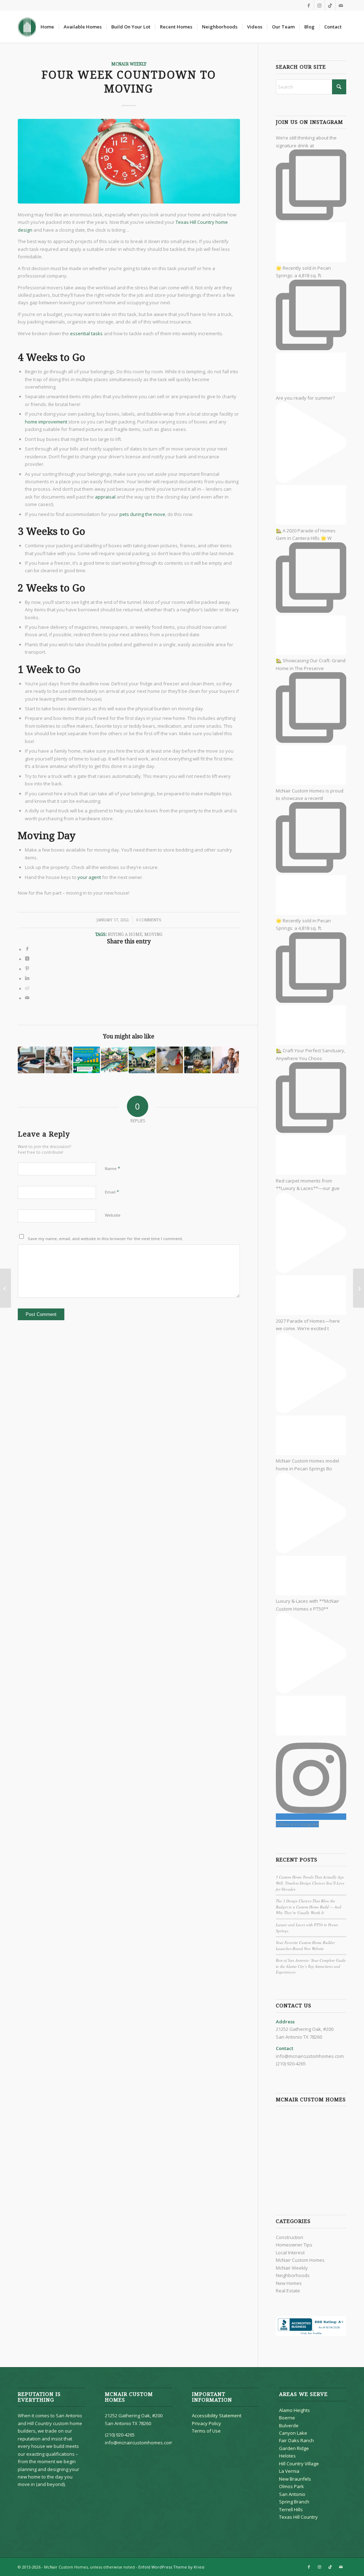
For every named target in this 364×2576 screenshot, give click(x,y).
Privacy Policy (207, 2423)
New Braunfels (295, 2479)
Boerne (287, 2418)
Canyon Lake (293, 2433)
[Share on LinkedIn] (27, 979)
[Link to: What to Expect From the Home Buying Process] (225, 1060)
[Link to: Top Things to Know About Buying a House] (197, 1060)
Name (113, 1168)
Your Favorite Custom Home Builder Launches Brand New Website (305, 1945)
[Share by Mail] (27, 998)
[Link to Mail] (341, 5)
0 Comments (149, 920)
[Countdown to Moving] (129, 161)
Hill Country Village (299, 2464)
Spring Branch (294, 2502)
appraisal (105, 497)
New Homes (289, 2283)
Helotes (287, 2456)
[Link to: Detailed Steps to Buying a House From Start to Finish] (142, 1060)
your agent (89, 877)
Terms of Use (206, 2431)
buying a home (125, 934)
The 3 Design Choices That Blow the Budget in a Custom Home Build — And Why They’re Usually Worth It (309, 1907)
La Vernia (289, 2471)
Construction (290, 2237)
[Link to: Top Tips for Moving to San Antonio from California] (114, 1060)
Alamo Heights (295, 2410)
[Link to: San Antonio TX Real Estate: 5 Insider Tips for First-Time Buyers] (59, 1060)
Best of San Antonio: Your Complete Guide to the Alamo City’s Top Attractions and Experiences (311, 1966)
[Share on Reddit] (27, 989)
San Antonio (292, 2494)
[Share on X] (27, 959)
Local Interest (290, 2253)
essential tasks (86, 333)
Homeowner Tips (294, 2245)
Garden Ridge (294, 2448)
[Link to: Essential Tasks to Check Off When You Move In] (31, 1060)
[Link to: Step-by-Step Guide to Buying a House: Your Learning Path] (170, 1060)
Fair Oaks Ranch (296, 2440)
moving (153, 934)
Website (113, 1215)
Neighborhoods (293, 2275)
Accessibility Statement (217, 2416)
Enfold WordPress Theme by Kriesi (171, 2567)
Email (112, 1192)
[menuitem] (47, 27)
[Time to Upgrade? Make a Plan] (6, 1288)
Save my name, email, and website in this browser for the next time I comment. (105, 1239)
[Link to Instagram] (319, 5)
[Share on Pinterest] (27, 969)
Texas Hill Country (298, 2517)
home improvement (46, 422)
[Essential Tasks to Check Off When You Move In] (358, 1288)
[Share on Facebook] (27, 949)
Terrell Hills (291, 2509)
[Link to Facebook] (309, 5)
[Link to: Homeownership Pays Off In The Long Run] (87, 1060)
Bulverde (289, 2425)
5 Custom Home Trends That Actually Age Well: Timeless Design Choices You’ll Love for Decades (310, 1883)
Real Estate (288, 2291)
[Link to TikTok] (330, 5)
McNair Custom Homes (300, 2260)
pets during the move (142, 514)
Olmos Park (291, 2486)
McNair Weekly (129, 64)
